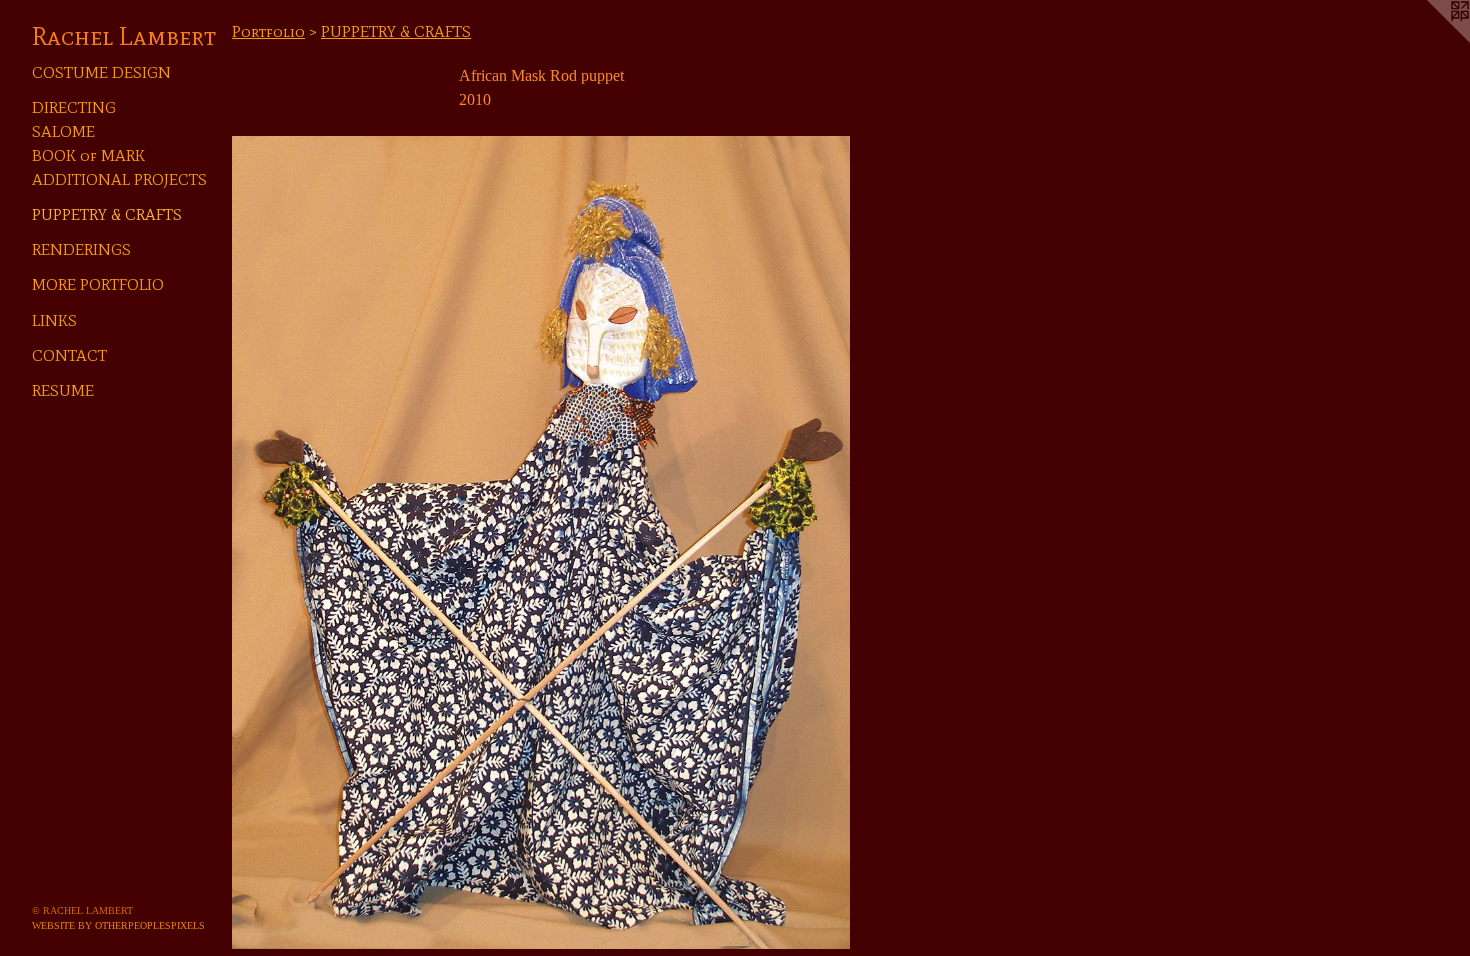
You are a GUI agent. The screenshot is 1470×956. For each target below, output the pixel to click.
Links (54, 320)
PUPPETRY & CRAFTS (107, 214)
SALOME (63, 131)
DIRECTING (74, 107)
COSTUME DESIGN (101, 72)
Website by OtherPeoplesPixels (118, 925)
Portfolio (268, 31)
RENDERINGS (81, 249)
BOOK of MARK (88, 155)
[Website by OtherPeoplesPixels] (1430, 40)
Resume (63, 390)
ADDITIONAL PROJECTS (119, 179)
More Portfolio (98, 284)
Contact (69, 355)
